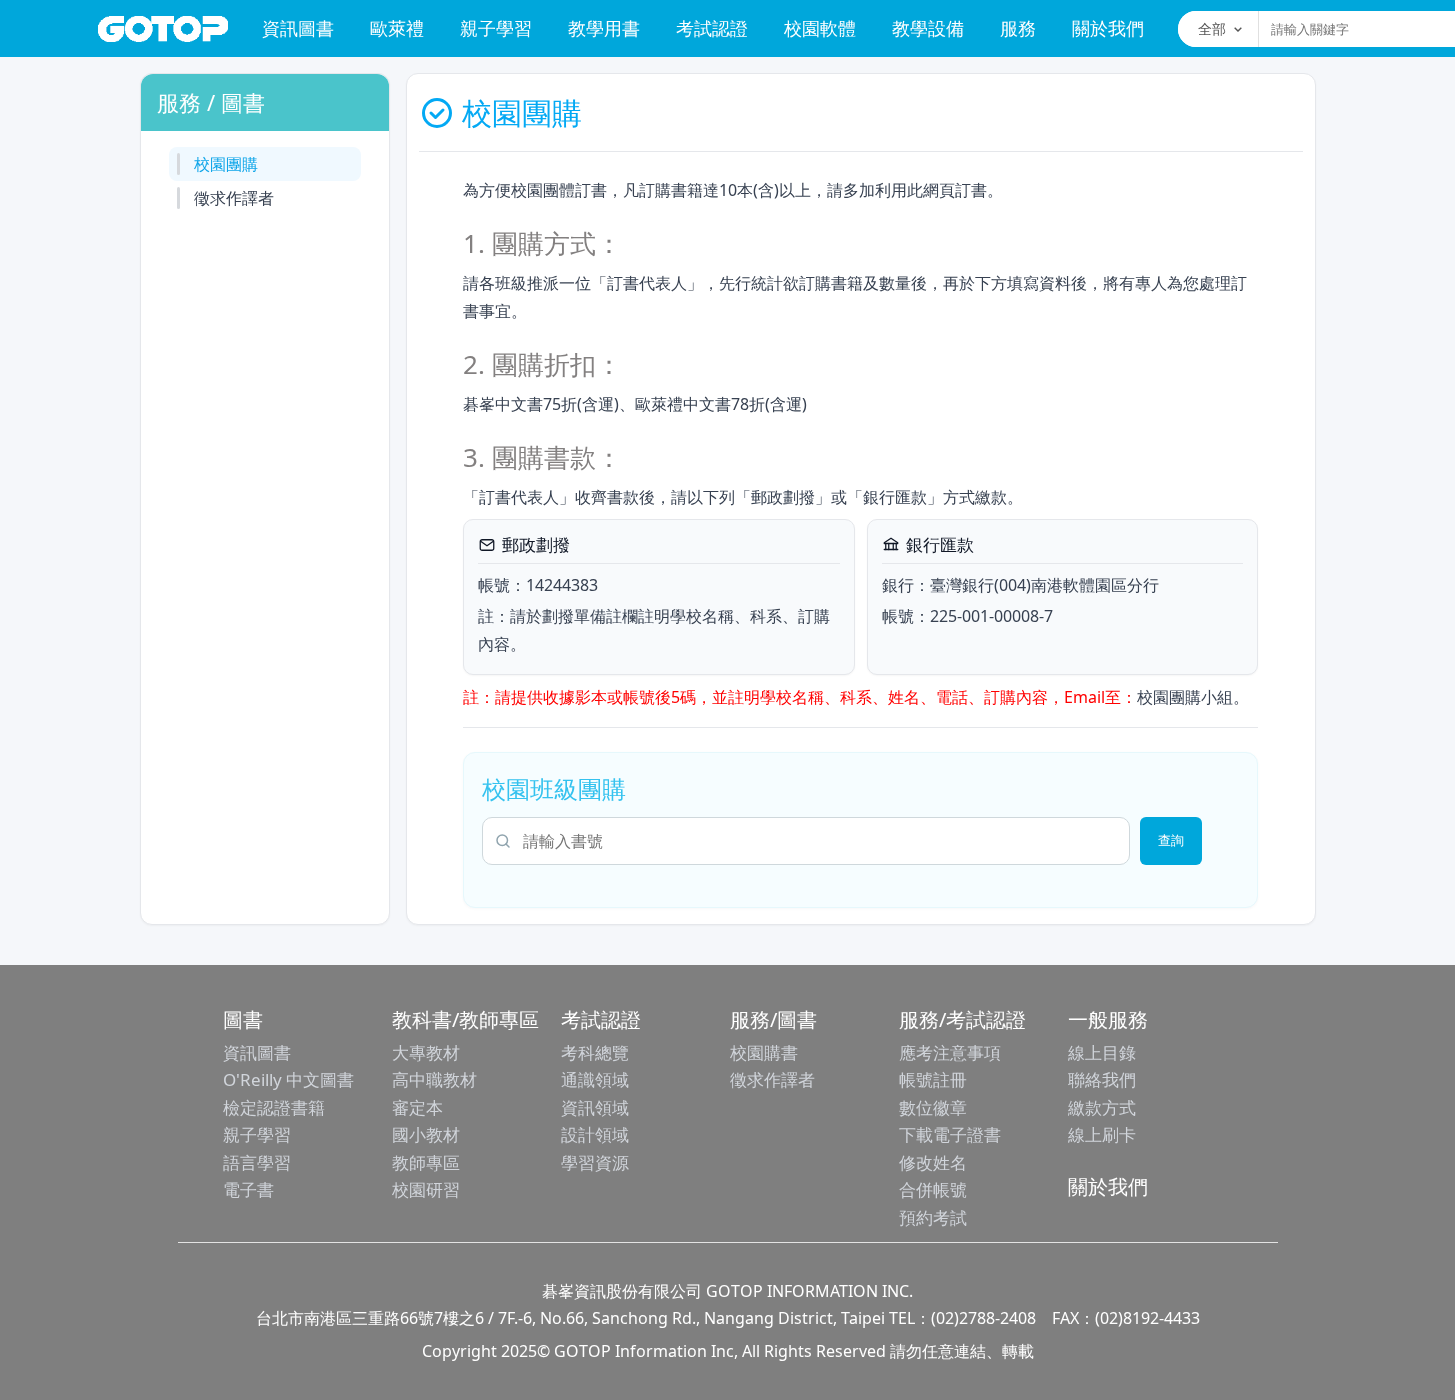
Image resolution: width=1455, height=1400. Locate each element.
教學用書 (604, 28)
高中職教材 (434, 1079)
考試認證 (712, 28)
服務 (1018, 28)
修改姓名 (933, 1162)
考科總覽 (595, 1052)
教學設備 (928, 28)
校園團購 (226, 164)
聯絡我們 (1102, 1079)
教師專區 (426, 1162)
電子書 (248, 1189)
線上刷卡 (1102, 1134)
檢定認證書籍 (274, 1107)
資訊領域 (595, 1107)
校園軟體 (820, 28)
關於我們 (1108, 28)
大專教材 (426, 1052)
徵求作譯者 (234, 198)
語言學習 (257, 1162)
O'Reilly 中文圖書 (288, 1079)
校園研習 (426, 1189)
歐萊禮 (397, 28)
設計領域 (595, 1134)
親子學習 (496, 28)
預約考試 (933, 1217)
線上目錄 (1102, 1052)
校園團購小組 (1185, 697)
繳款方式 (1102, 1107)
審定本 (417, 1107)
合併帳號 (933, 1189)
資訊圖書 (298, 28)
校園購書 (764, 1052)
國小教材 (426, 1134)
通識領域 (595, 1079)
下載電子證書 (950, 1134)
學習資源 (595, 1162)
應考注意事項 (950, 1052)
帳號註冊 (933, 1079)
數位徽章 (933, 1107)
